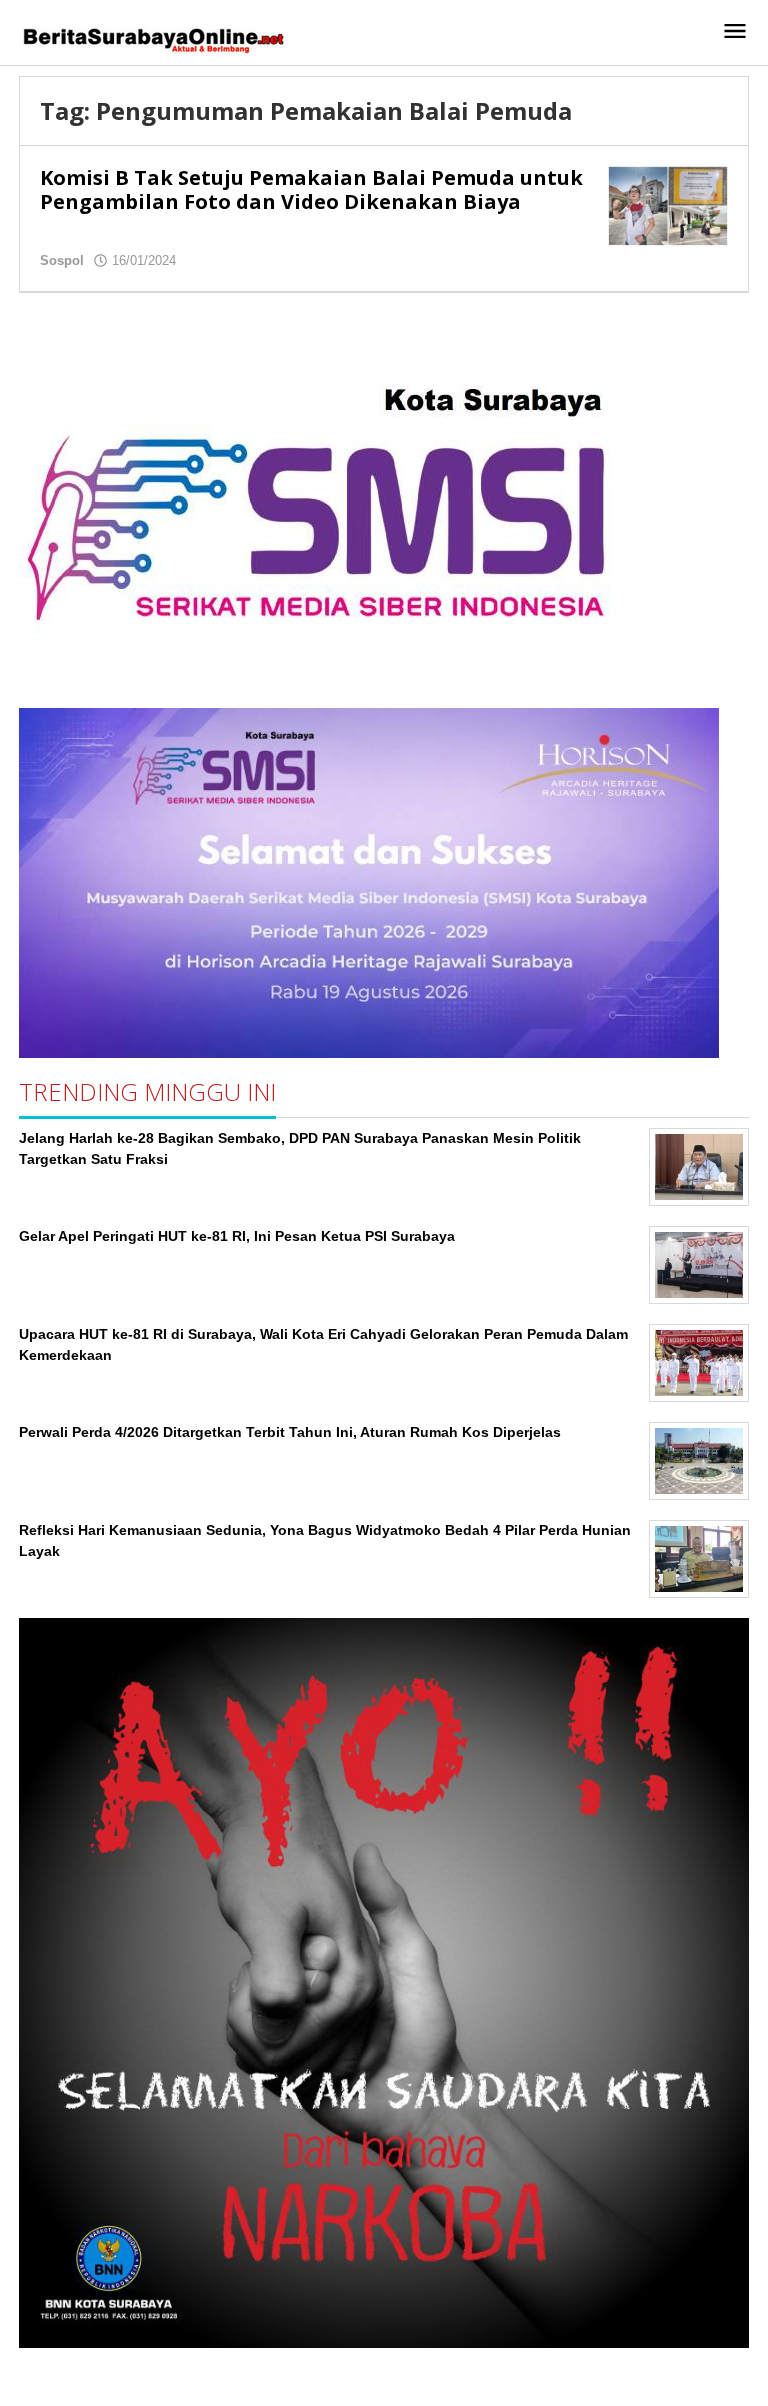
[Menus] (735, 32)
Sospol (62, 260)
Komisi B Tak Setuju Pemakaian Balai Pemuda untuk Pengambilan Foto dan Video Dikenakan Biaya (311, 189)
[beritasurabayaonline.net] (152, 38)
